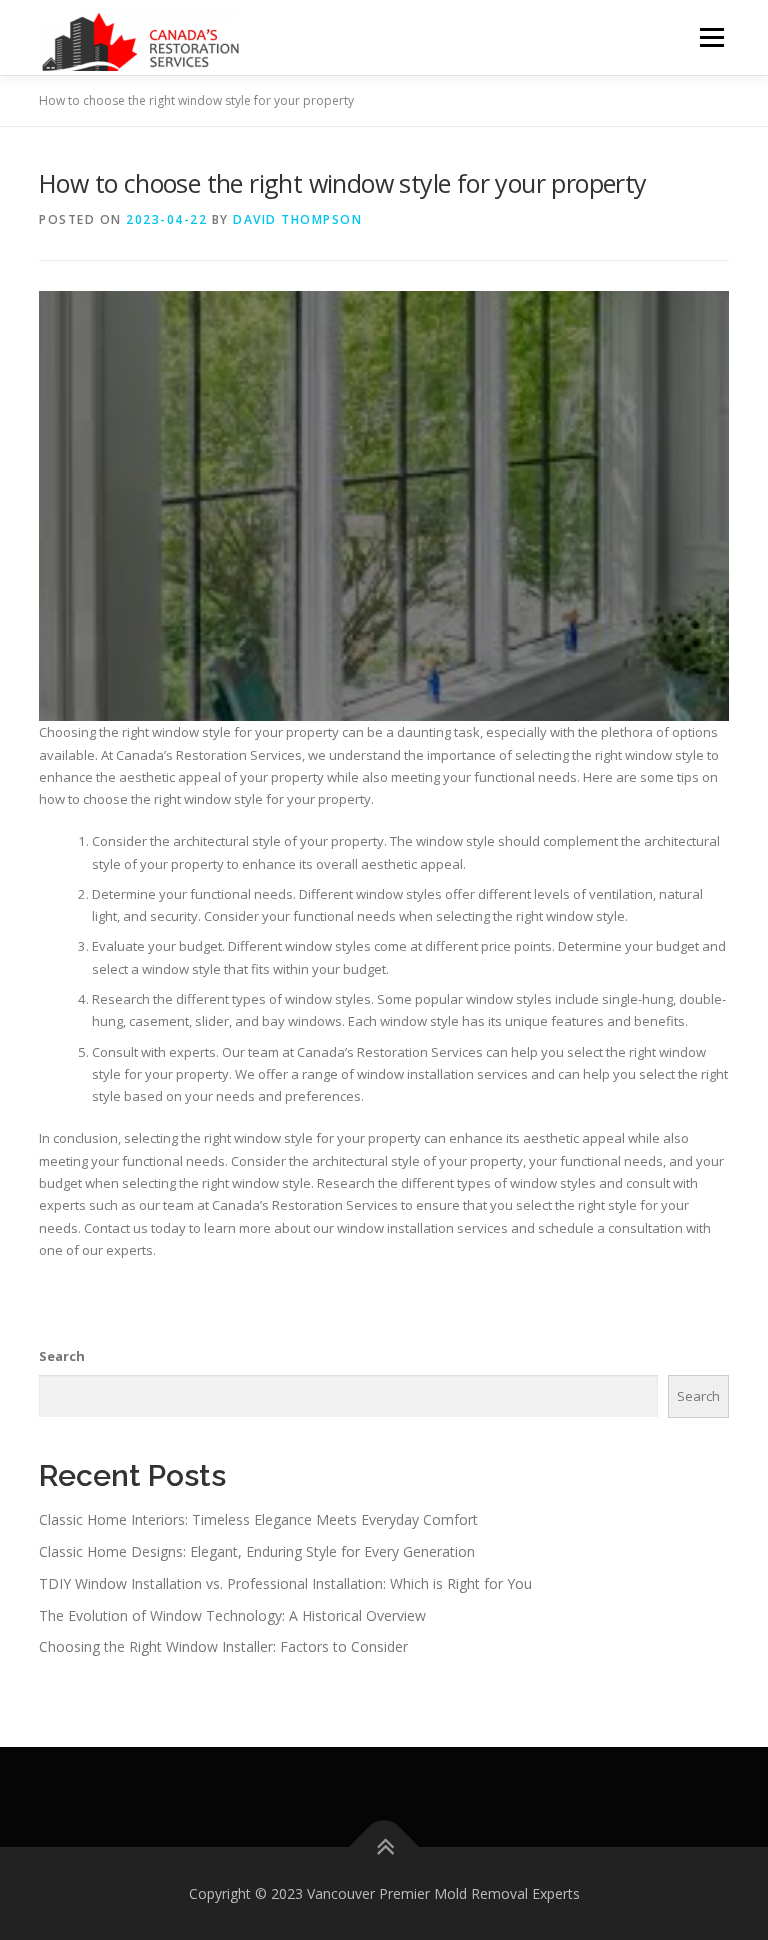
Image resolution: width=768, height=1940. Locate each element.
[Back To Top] (384, 1846)
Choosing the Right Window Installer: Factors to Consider (223, 1646)
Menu (711, 37)
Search (62, 1356)
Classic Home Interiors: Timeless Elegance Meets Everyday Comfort (258, 1519)
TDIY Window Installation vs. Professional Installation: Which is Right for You (285, 1583)
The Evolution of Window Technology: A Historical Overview (232, 1615)
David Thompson (297, 219)
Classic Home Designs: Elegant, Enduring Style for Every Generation (257, 1551)
